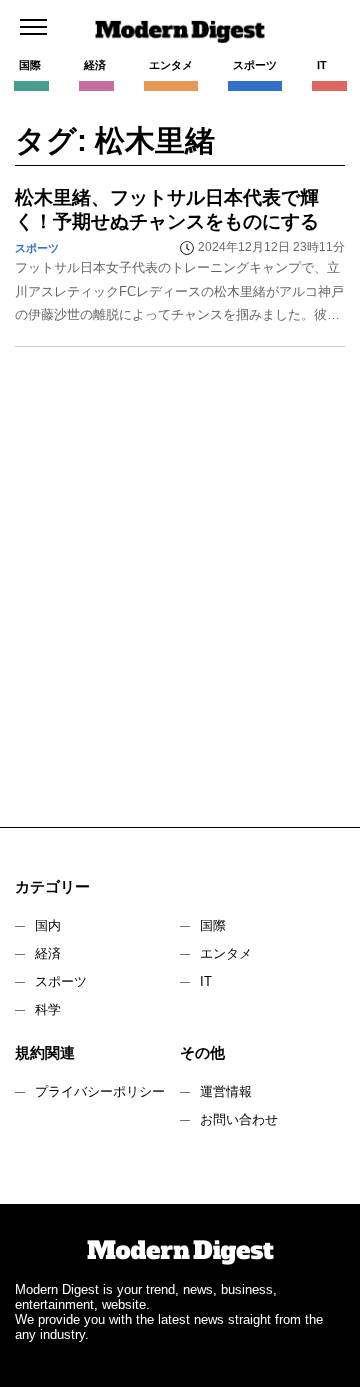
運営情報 (226, 1091)
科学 (48, 1009)
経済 (48, 953)
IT (206, 981)
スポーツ (61, 981)
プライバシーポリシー (100, 1091)
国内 (48, 925)
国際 (213, 925)
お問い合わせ (239, 1119)
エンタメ (226, 953)
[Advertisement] (180, 597)
